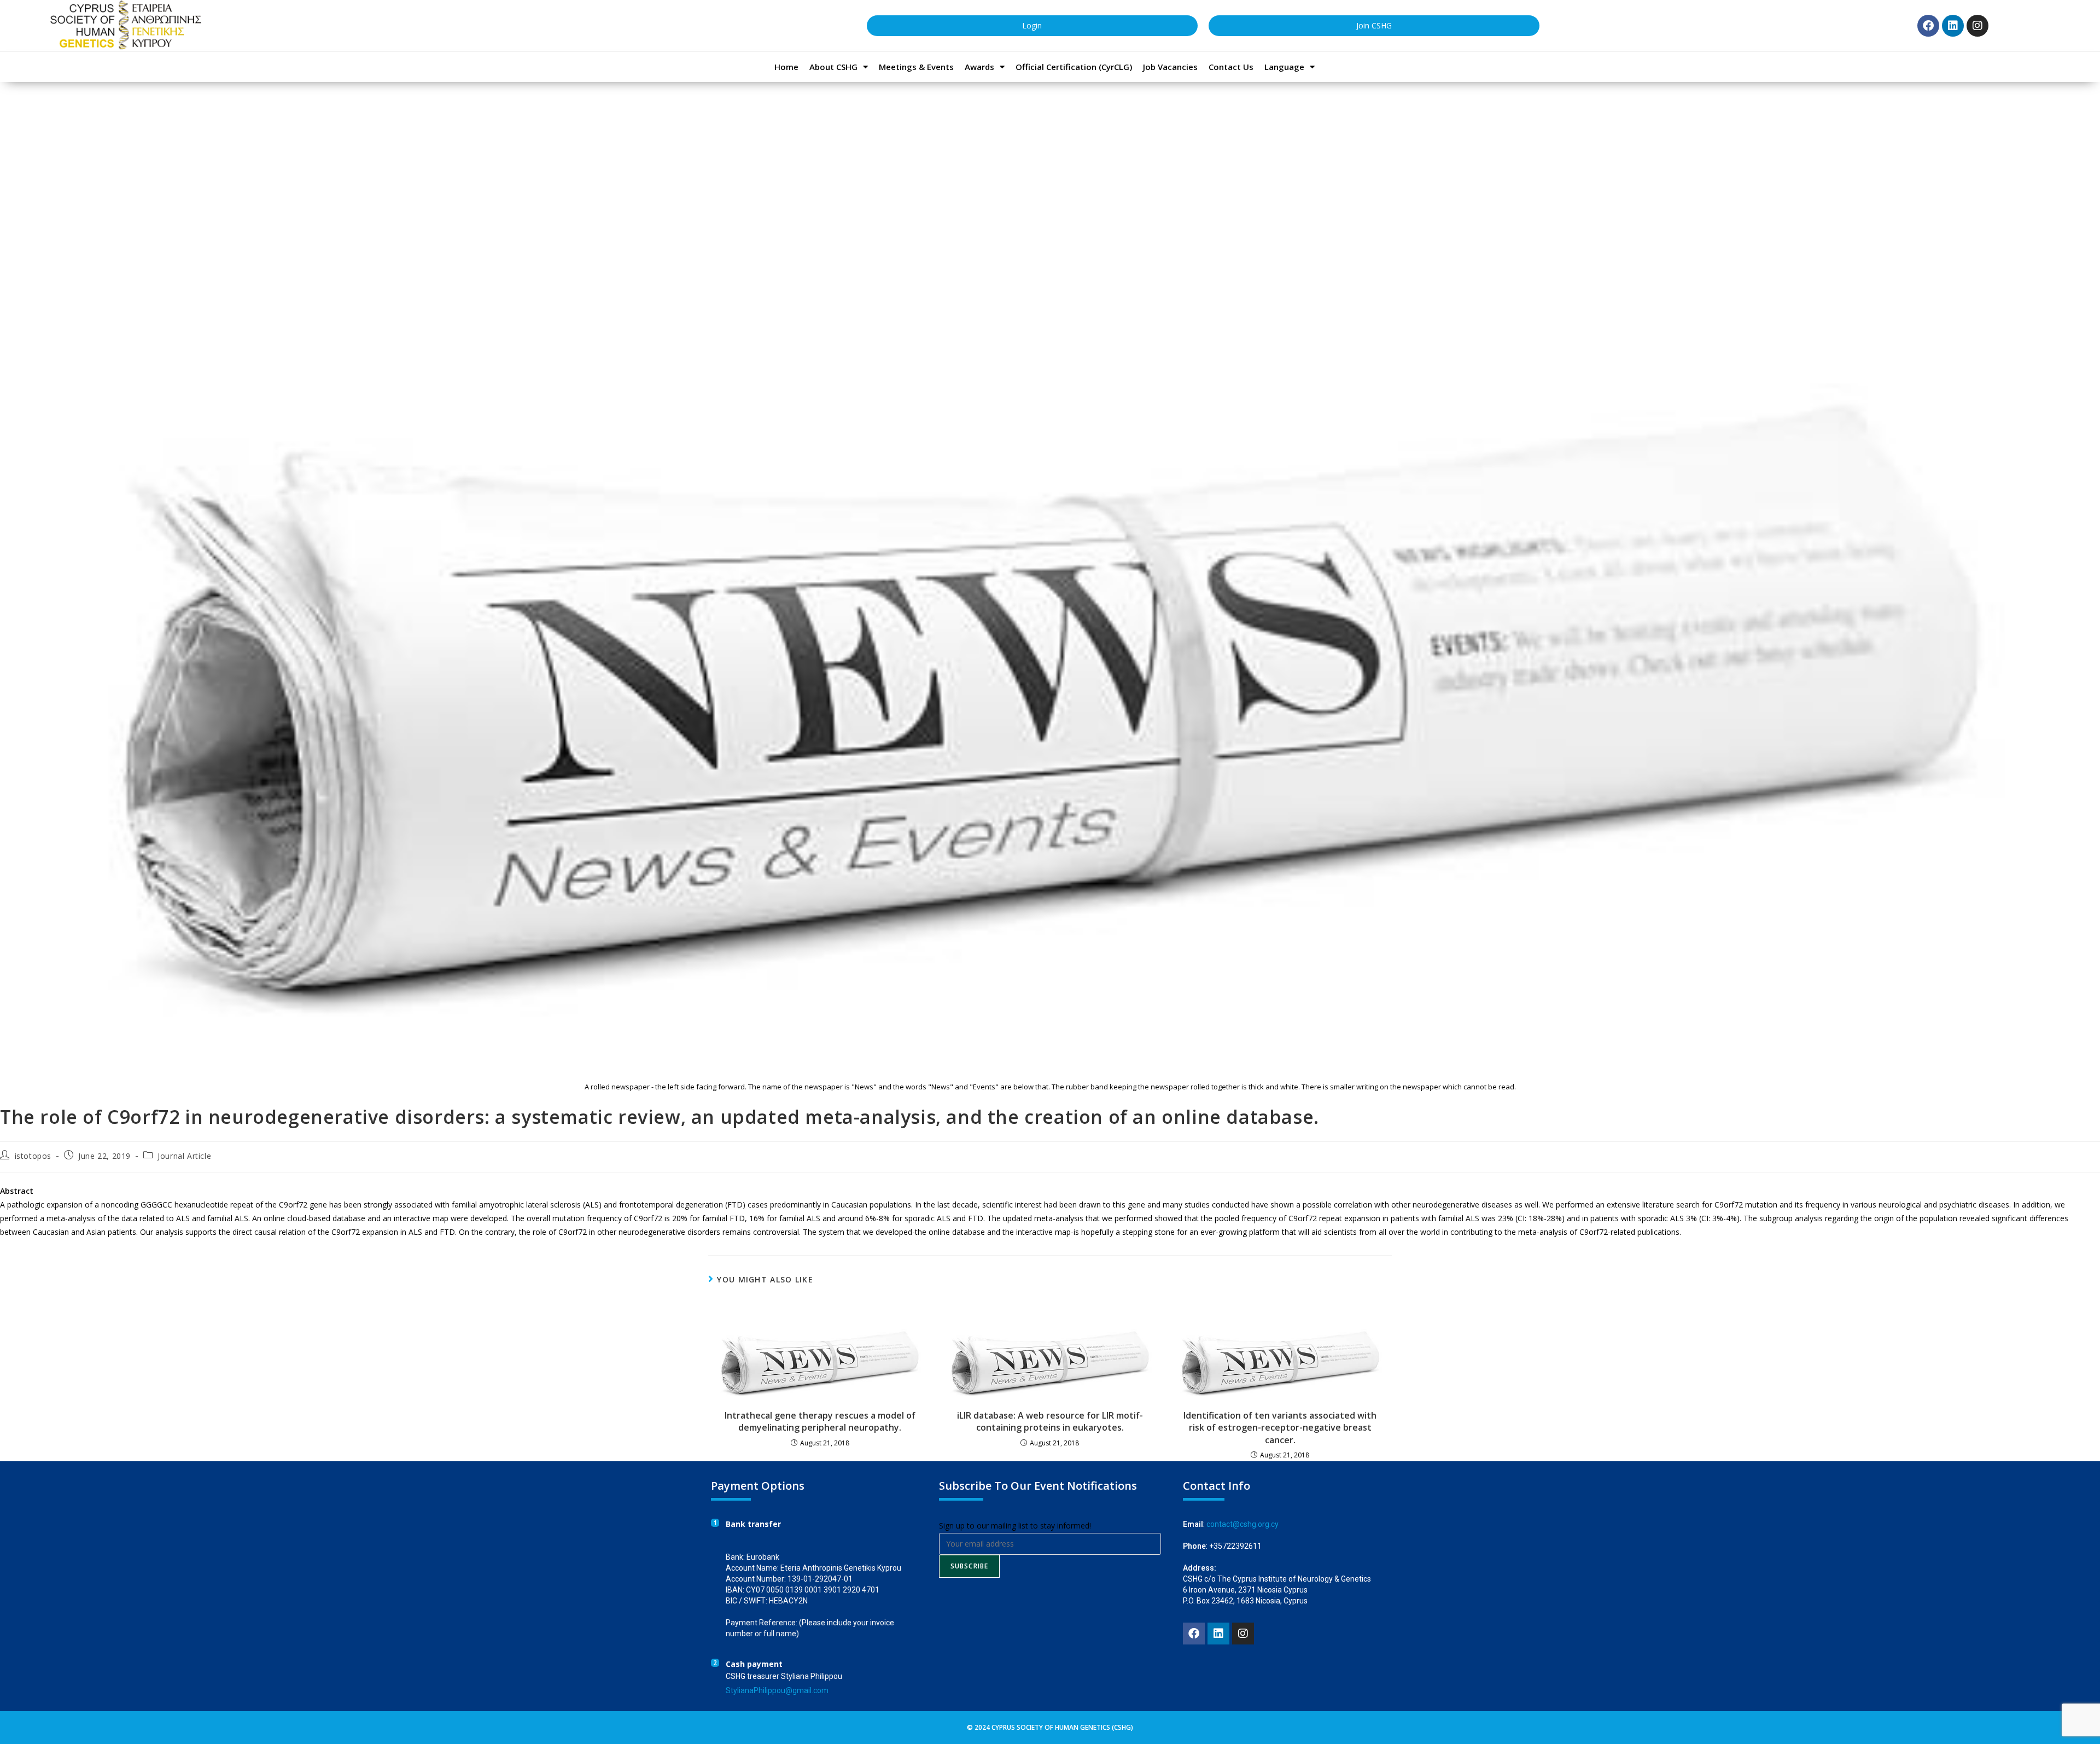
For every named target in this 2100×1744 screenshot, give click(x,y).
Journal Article (184, 1156)
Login (1032, 25)
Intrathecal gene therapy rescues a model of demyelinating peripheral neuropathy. (820, 1421)
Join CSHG (1374, 25)
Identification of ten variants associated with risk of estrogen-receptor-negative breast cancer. (1280, 1428)
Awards (979, 67)
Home (786, 67)
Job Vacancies (1170, 67)
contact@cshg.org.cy (1242, 1524)
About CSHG (833, 67)
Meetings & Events (916, 67)
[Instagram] (1977, 26)
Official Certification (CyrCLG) (1074, 67)
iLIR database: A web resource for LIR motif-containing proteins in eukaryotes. (1050, 1421)
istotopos (33, 1156)
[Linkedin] (1953, 26)
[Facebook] (1928, 26)
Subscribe (970, 1566)
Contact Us (1231, 67)
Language (1284, 67)
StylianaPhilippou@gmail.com (777, 1690)
